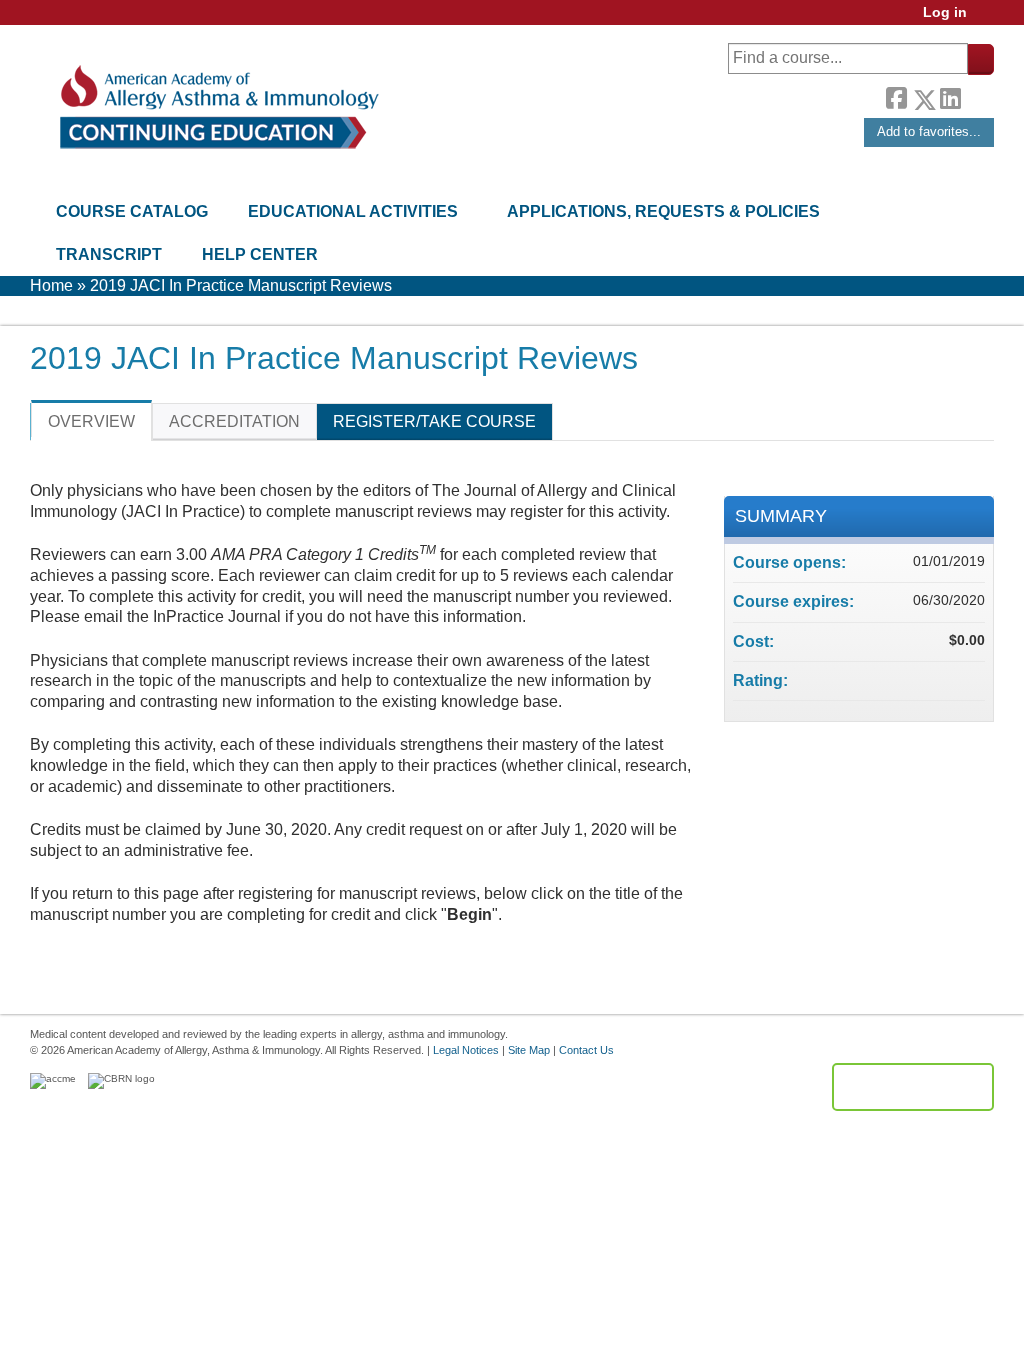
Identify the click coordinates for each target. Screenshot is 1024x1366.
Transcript (109, 254)
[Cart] (988, 19)
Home (51, 285)
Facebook (896, 96)
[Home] (217, 107)
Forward (977, 94)
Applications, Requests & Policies (663, 211)
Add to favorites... (929, 131)
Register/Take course (434, 421)
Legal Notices (466, 1050)
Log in (945, 12)
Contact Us (586, 1050)
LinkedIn (950, 96)
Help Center (260, 254)
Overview (91, 421)
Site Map (529, 1050)
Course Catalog (132, 211)
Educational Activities (353, 211)
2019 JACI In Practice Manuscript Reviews (241, 285)
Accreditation (234, 421)
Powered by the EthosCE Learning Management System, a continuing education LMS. (913, 1087)
